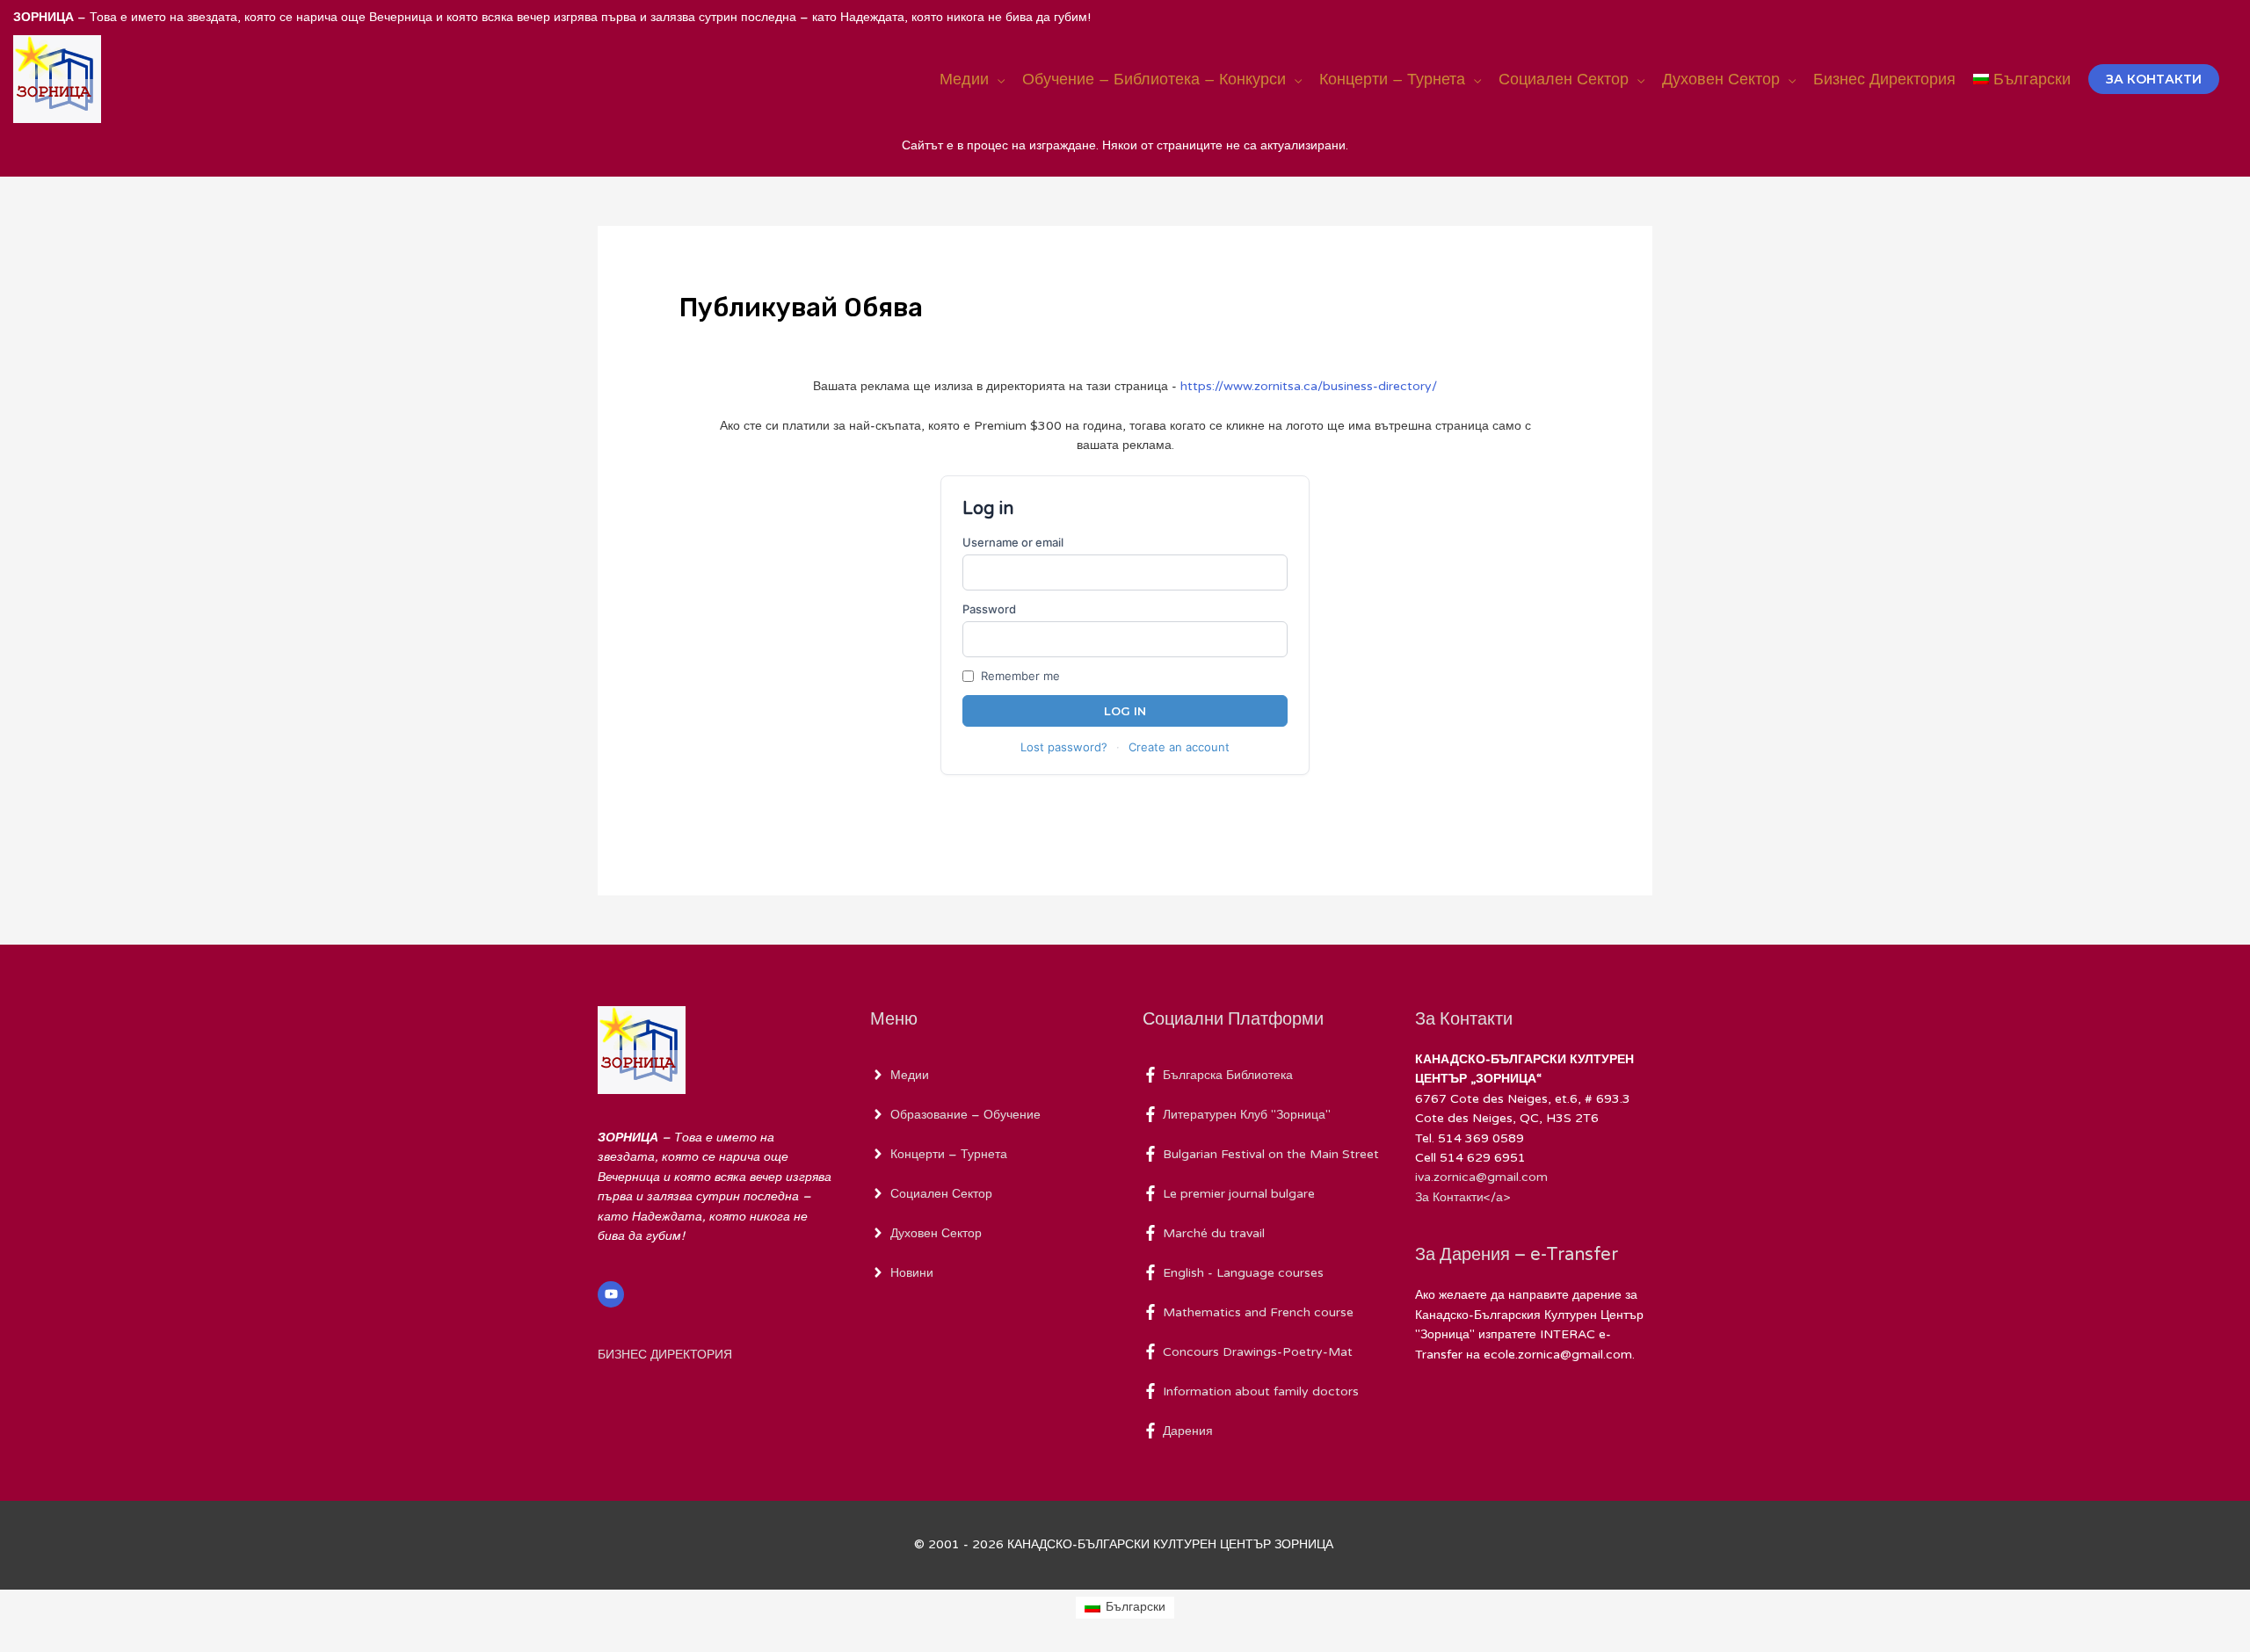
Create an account (1179, 747)
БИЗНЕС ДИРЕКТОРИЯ (665, 1355)
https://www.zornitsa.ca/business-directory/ (1309, 386)
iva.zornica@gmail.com (1481, 1177)
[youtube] (613, 1294)
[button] (2154, 79)
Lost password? (1064, 747)
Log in (1125, 711)
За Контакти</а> (1462, 1197)
